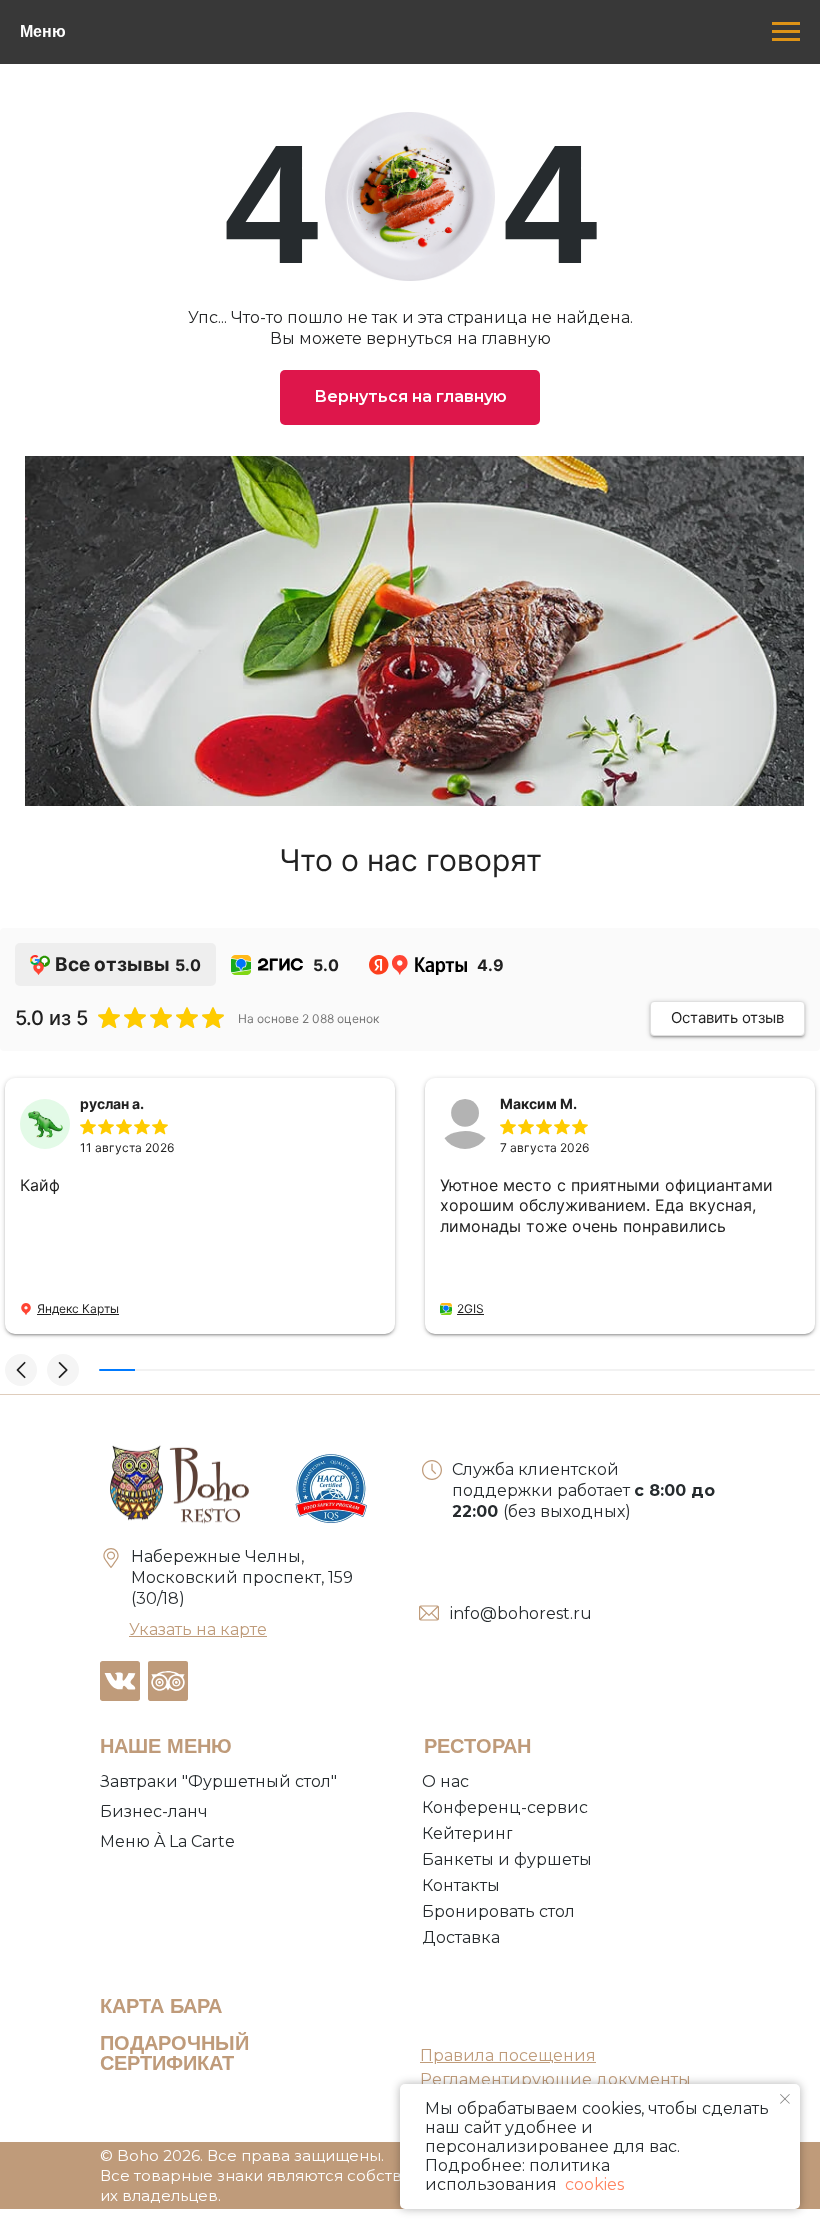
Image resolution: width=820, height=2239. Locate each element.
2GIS (470, 1308)
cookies (592, 2184)
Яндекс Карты (78, 1308)
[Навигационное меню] (786, 32)
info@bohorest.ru (521, 1613)
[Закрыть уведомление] (785, 2099)
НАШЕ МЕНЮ (166, 1746)
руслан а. (112, 1103)
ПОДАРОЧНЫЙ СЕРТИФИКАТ (174, 2053)
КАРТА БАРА (161, 2006)
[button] (21, 1370)
